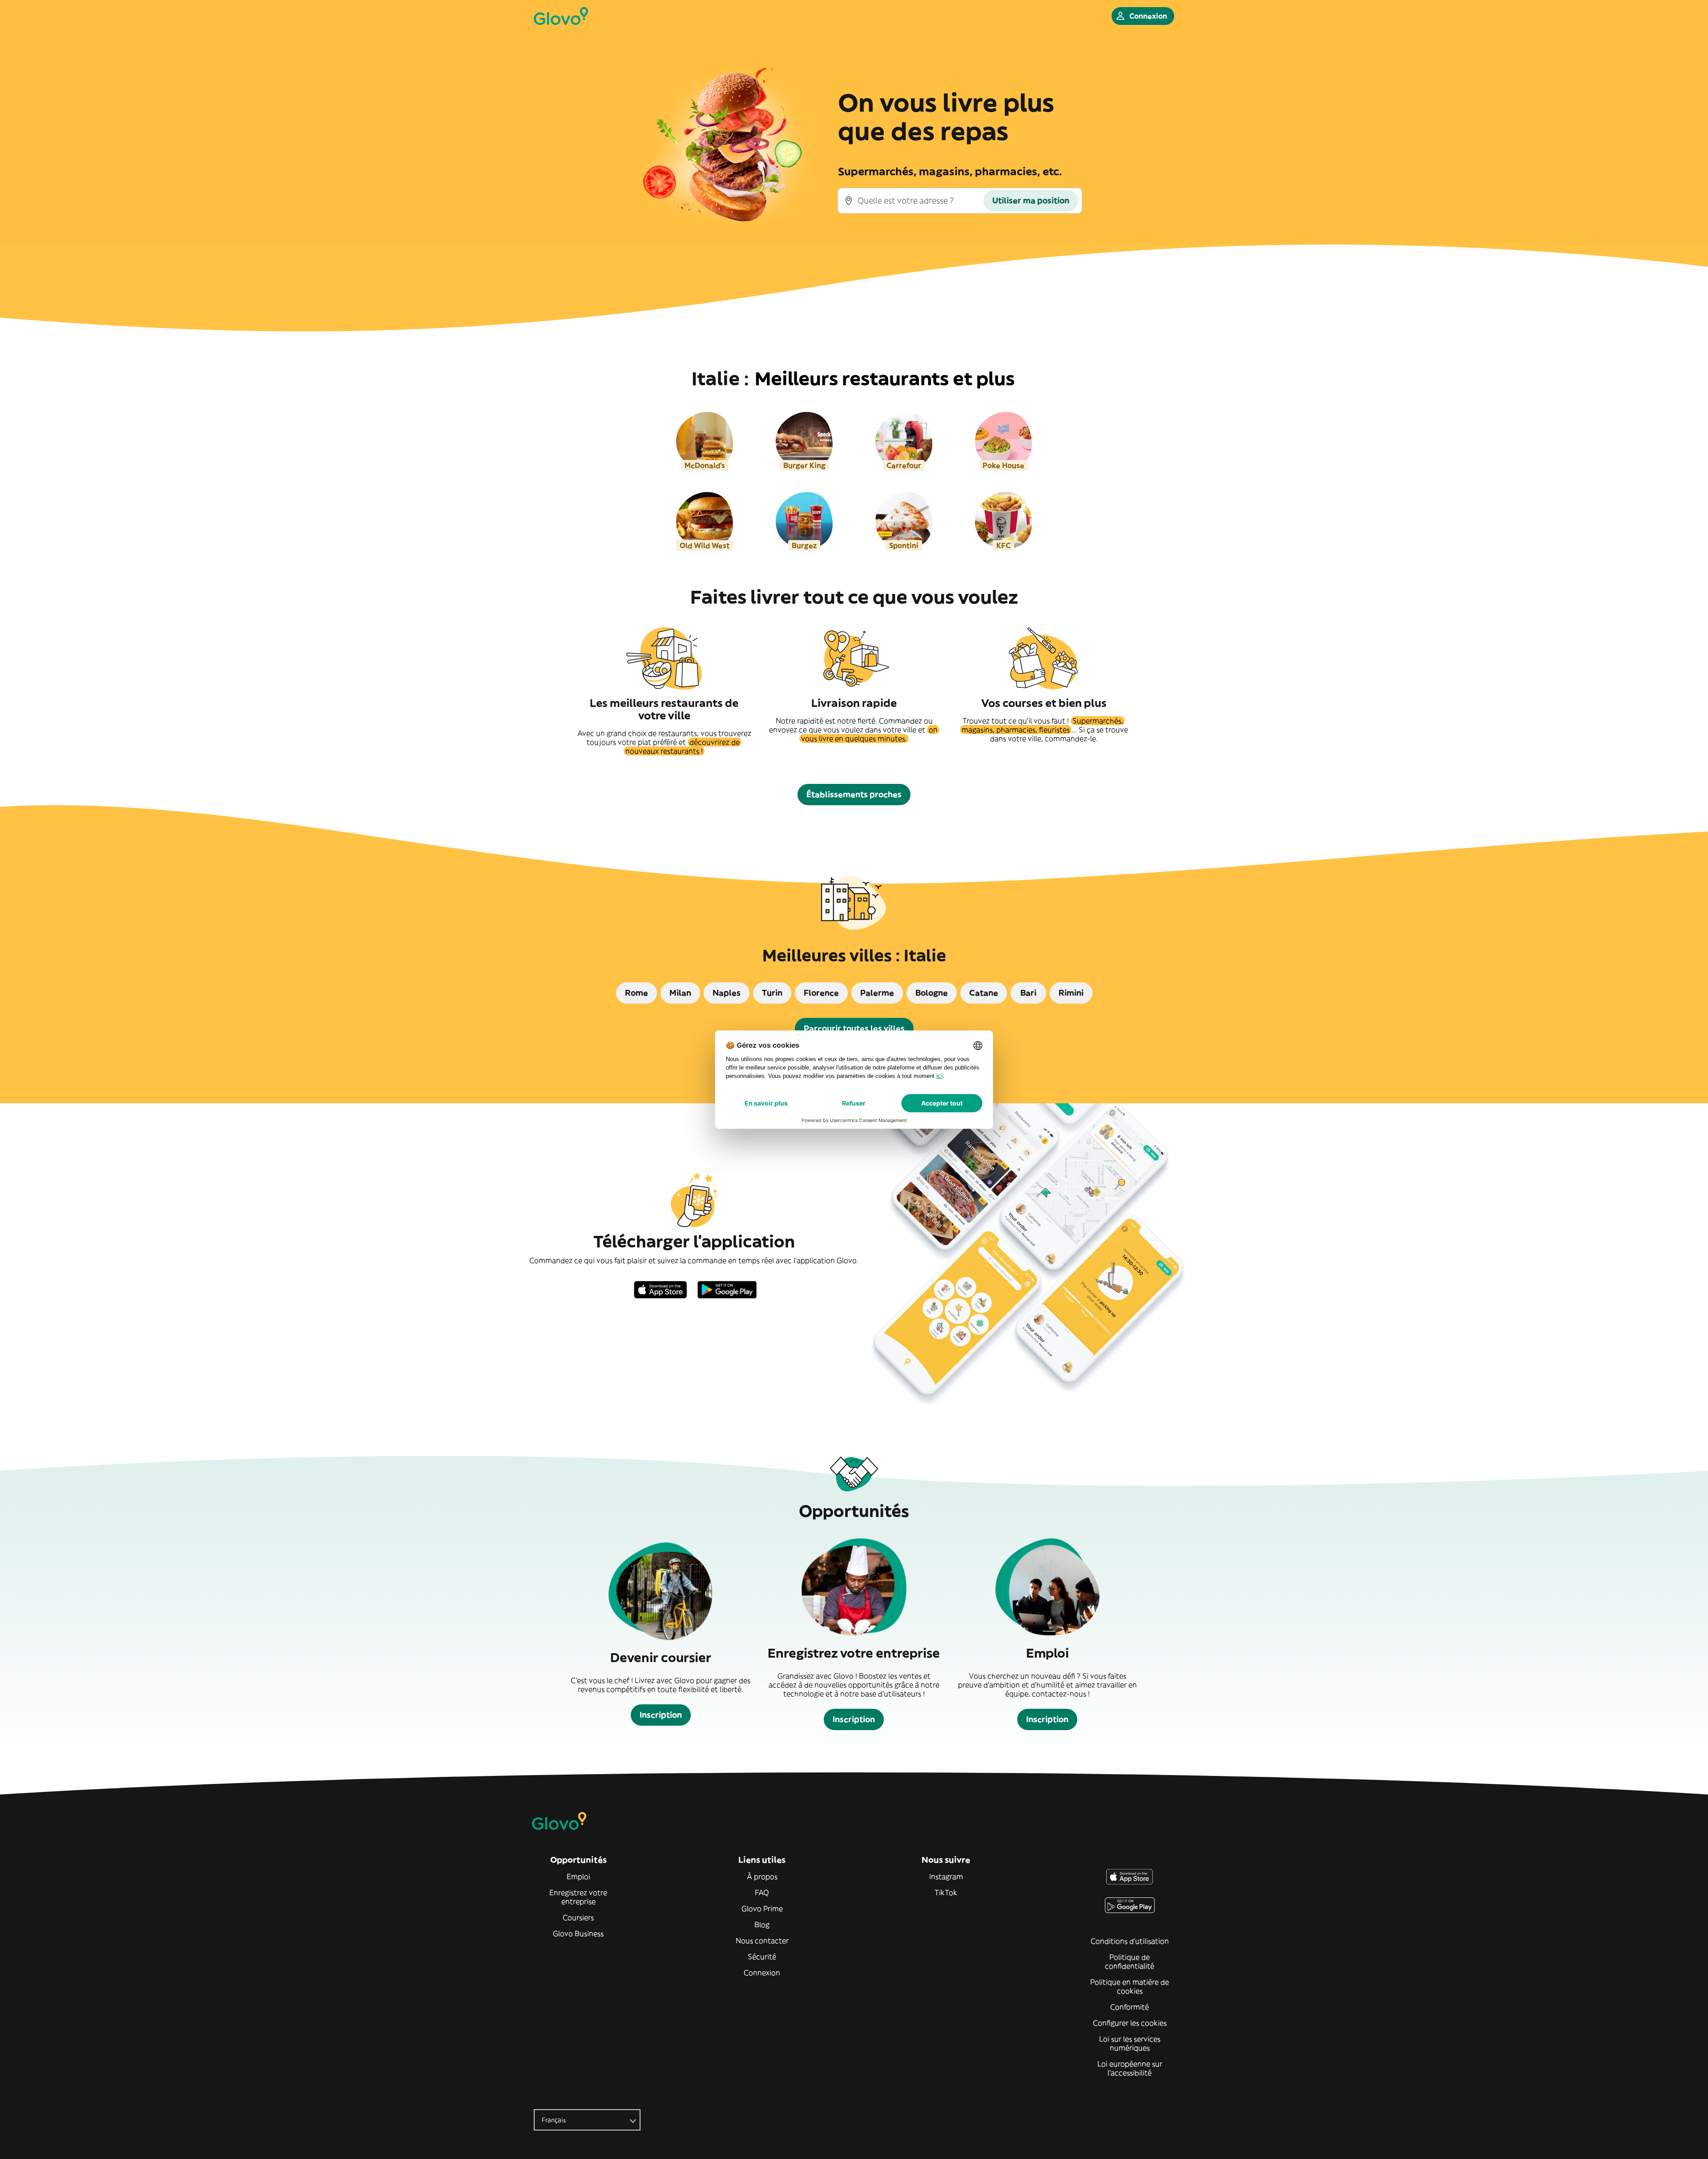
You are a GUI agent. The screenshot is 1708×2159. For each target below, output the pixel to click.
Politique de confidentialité (1130, 1961)
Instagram (946, 1877)
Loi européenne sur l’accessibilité (1130, 2068)
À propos (762, 1877)
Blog (762, 1925)
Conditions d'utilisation (1130, 1941)
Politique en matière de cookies (1130, 1986)
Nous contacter (762, 1941)
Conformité (1130, 2007)
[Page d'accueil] (561, 16)
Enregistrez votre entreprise (578, 1897)
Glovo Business (578, 1933)
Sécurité (762, 1957)
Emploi (578, 1877)
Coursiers (578, 1917)
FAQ (762, 1893)
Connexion (762, 1973)
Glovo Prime (762, 1909)
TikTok (946, 1893)
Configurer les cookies (1130, 2023)
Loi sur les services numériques (1130, 2043)
